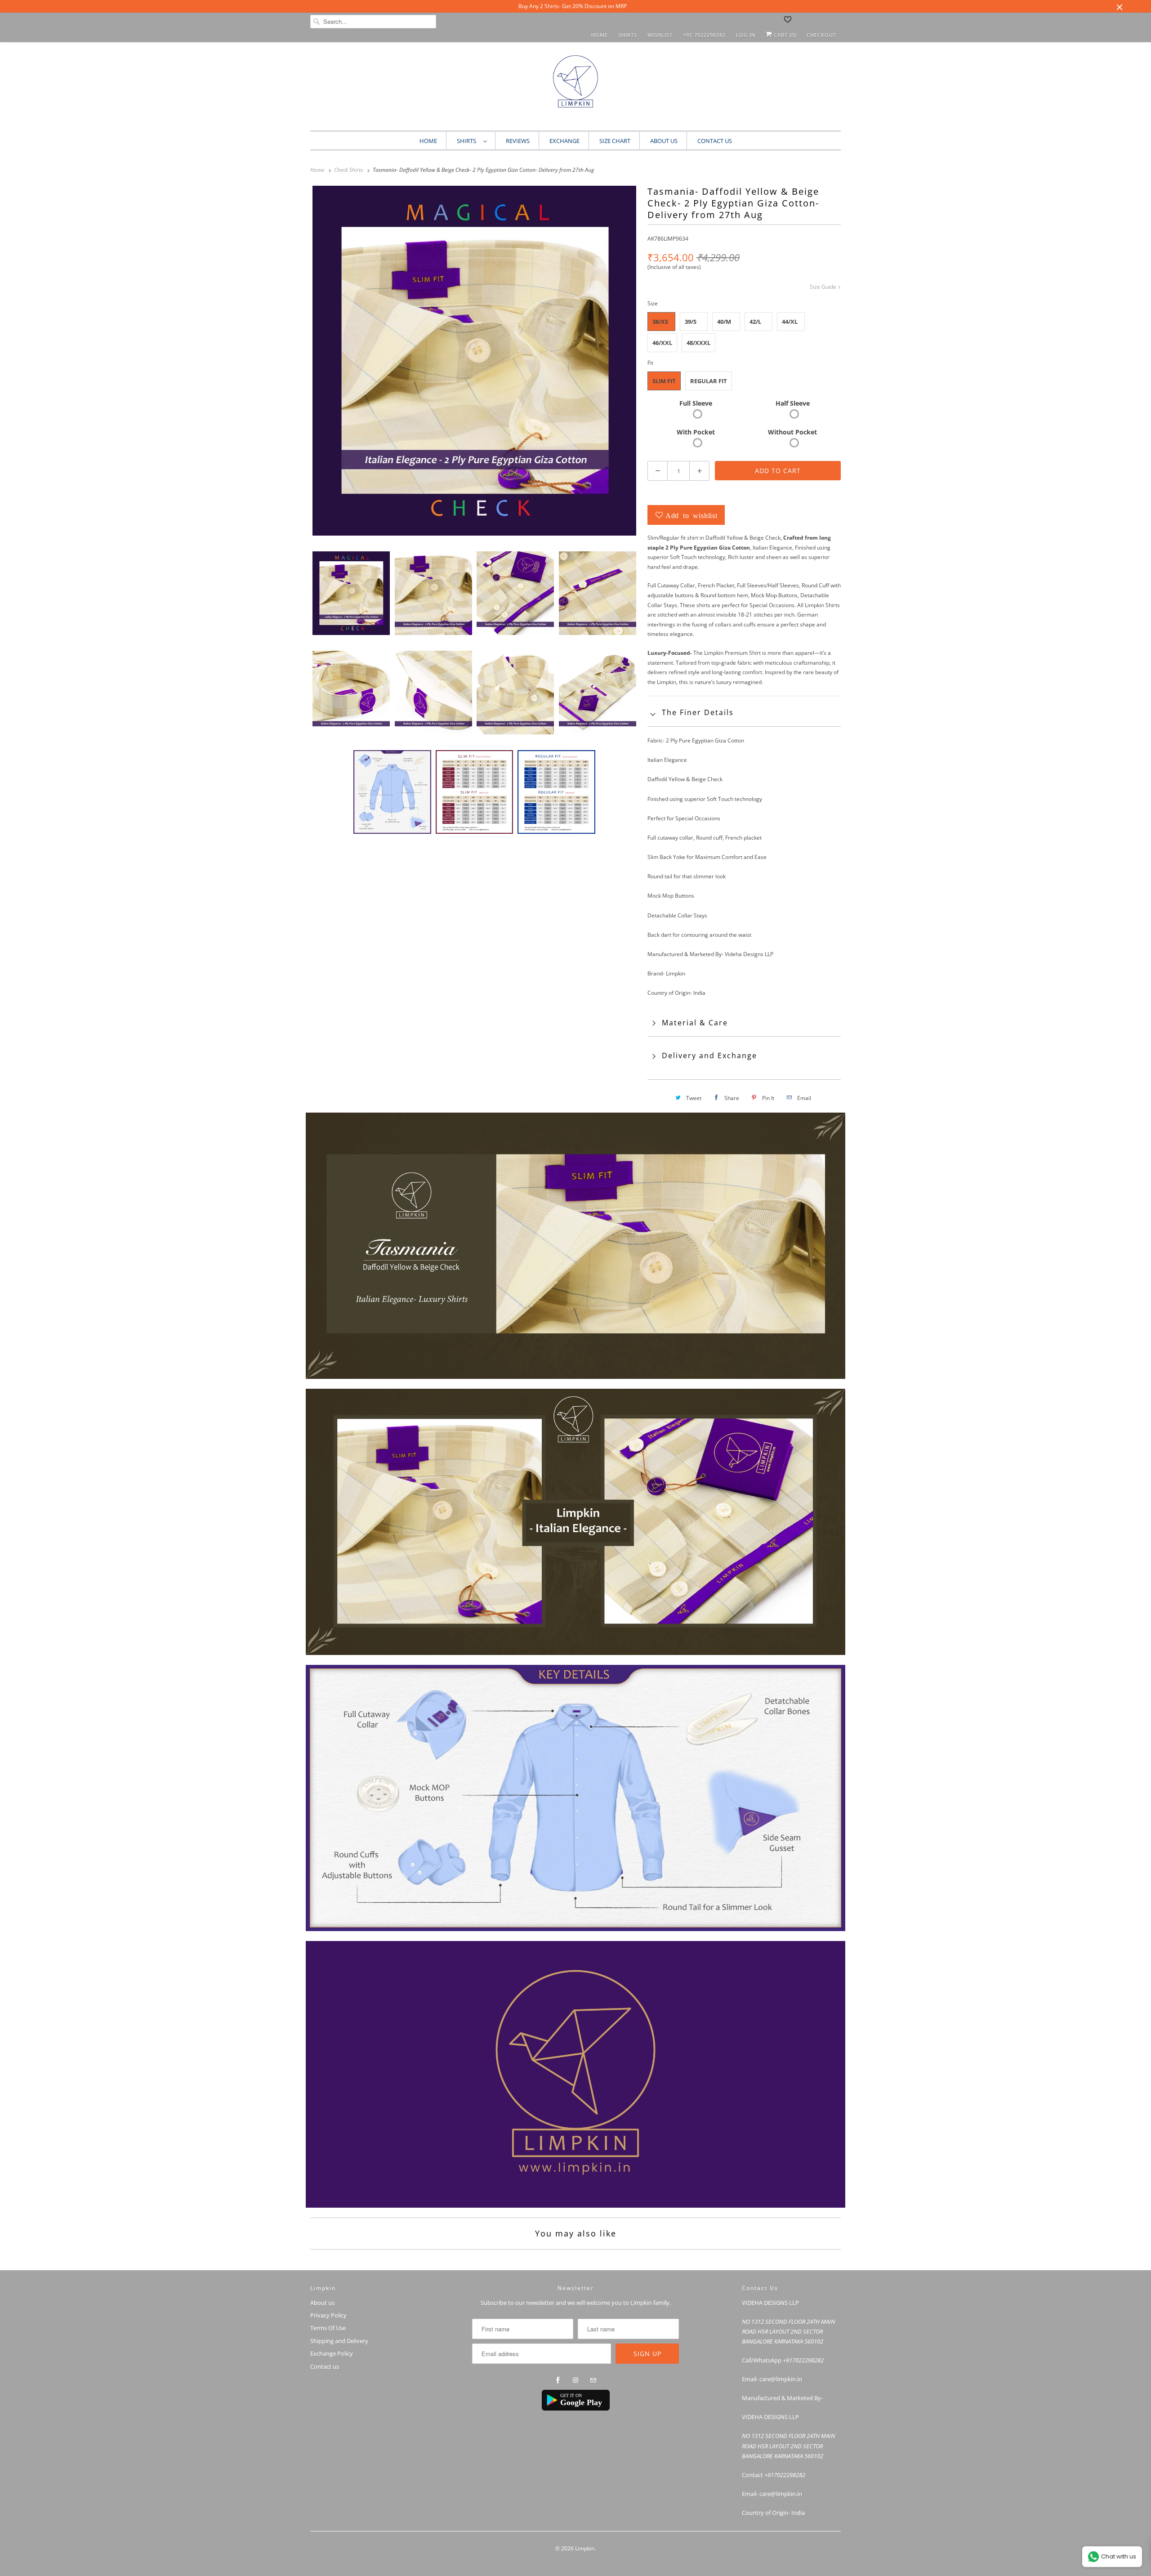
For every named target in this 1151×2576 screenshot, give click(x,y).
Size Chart (615, 141)
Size (653, 303)
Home (600, 35)
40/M (724, 322)
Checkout (821, 35)
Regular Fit (709, 381)
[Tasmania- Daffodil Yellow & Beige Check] (474, 361)
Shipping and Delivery (339, 2341)
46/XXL (662, 343)
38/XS (660, 322)
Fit (650, 363)
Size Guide (824, 287)
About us (664, 141)
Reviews (518, 141)
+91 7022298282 (704, 35)
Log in (746, 35)
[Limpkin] (575, 88)
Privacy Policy (328, 2315)
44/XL (790, 322)
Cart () (784, 35)
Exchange (564, 141)
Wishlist (660, 35)
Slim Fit (664, 381)
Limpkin (585, 2548)
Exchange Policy (332, 2353)
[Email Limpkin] (593, 2380)
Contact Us (715, 141)
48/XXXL (698, 343)
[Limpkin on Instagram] (575, 2380)
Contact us (325, 2366)
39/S (691, 322)
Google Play (581, 2402)
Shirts (628, 35)
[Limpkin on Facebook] (558, 2380)
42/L (755, 322)
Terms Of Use (328, 2328)
